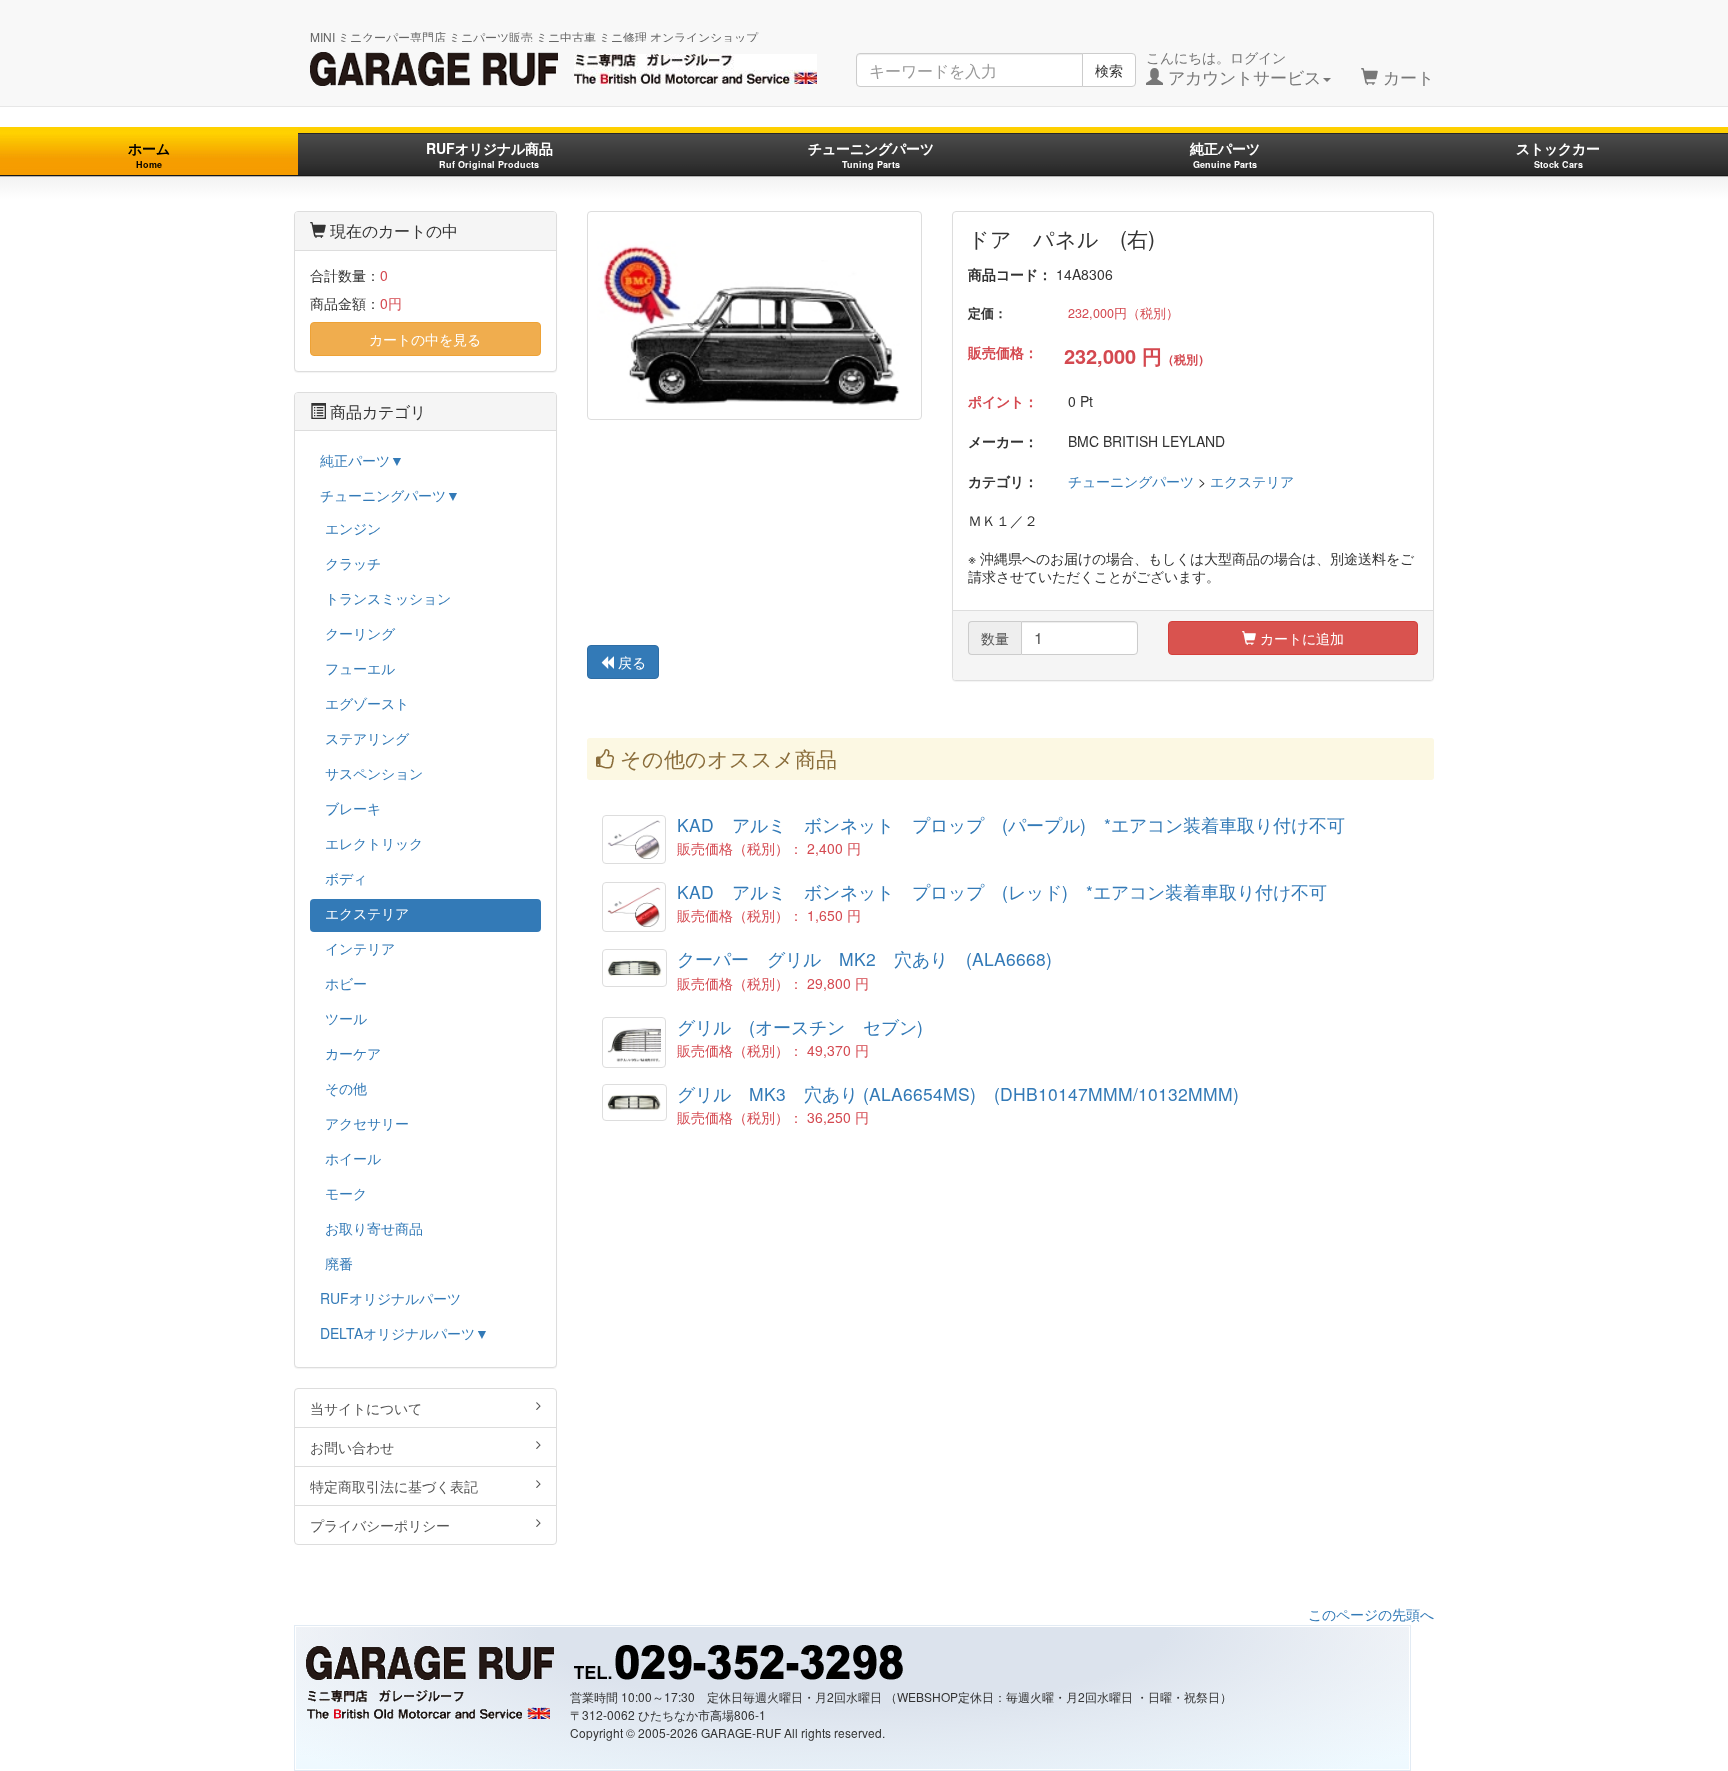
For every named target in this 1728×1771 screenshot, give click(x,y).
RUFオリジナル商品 (489, 154)
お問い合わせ (352, 1447)
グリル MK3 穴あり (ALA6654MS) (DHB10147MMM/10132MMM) (958, 1093)
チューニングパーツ (871, 154)
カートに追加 (1300, 638)
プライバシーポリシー (380, 1525)
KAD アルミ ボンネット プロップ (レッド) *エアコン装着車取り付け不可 (1002, 891)
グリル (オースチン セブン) (800, 1026)
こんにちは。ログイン (1233, 68)
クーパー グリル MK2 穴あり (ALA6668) (864, 958)
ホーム (149, 154)
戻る (630, 662)
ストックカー (1558, 154)
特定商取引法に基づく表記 (394, 1486)
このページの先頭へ (1371, 1614)
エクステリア (1252, 481)
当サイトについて (366, 1408)
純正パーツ (1225, 154)
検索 (1109, 70)
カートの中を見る (425, 339)
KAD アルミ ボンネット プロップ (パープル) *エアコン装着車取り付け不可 (1011, 824)
